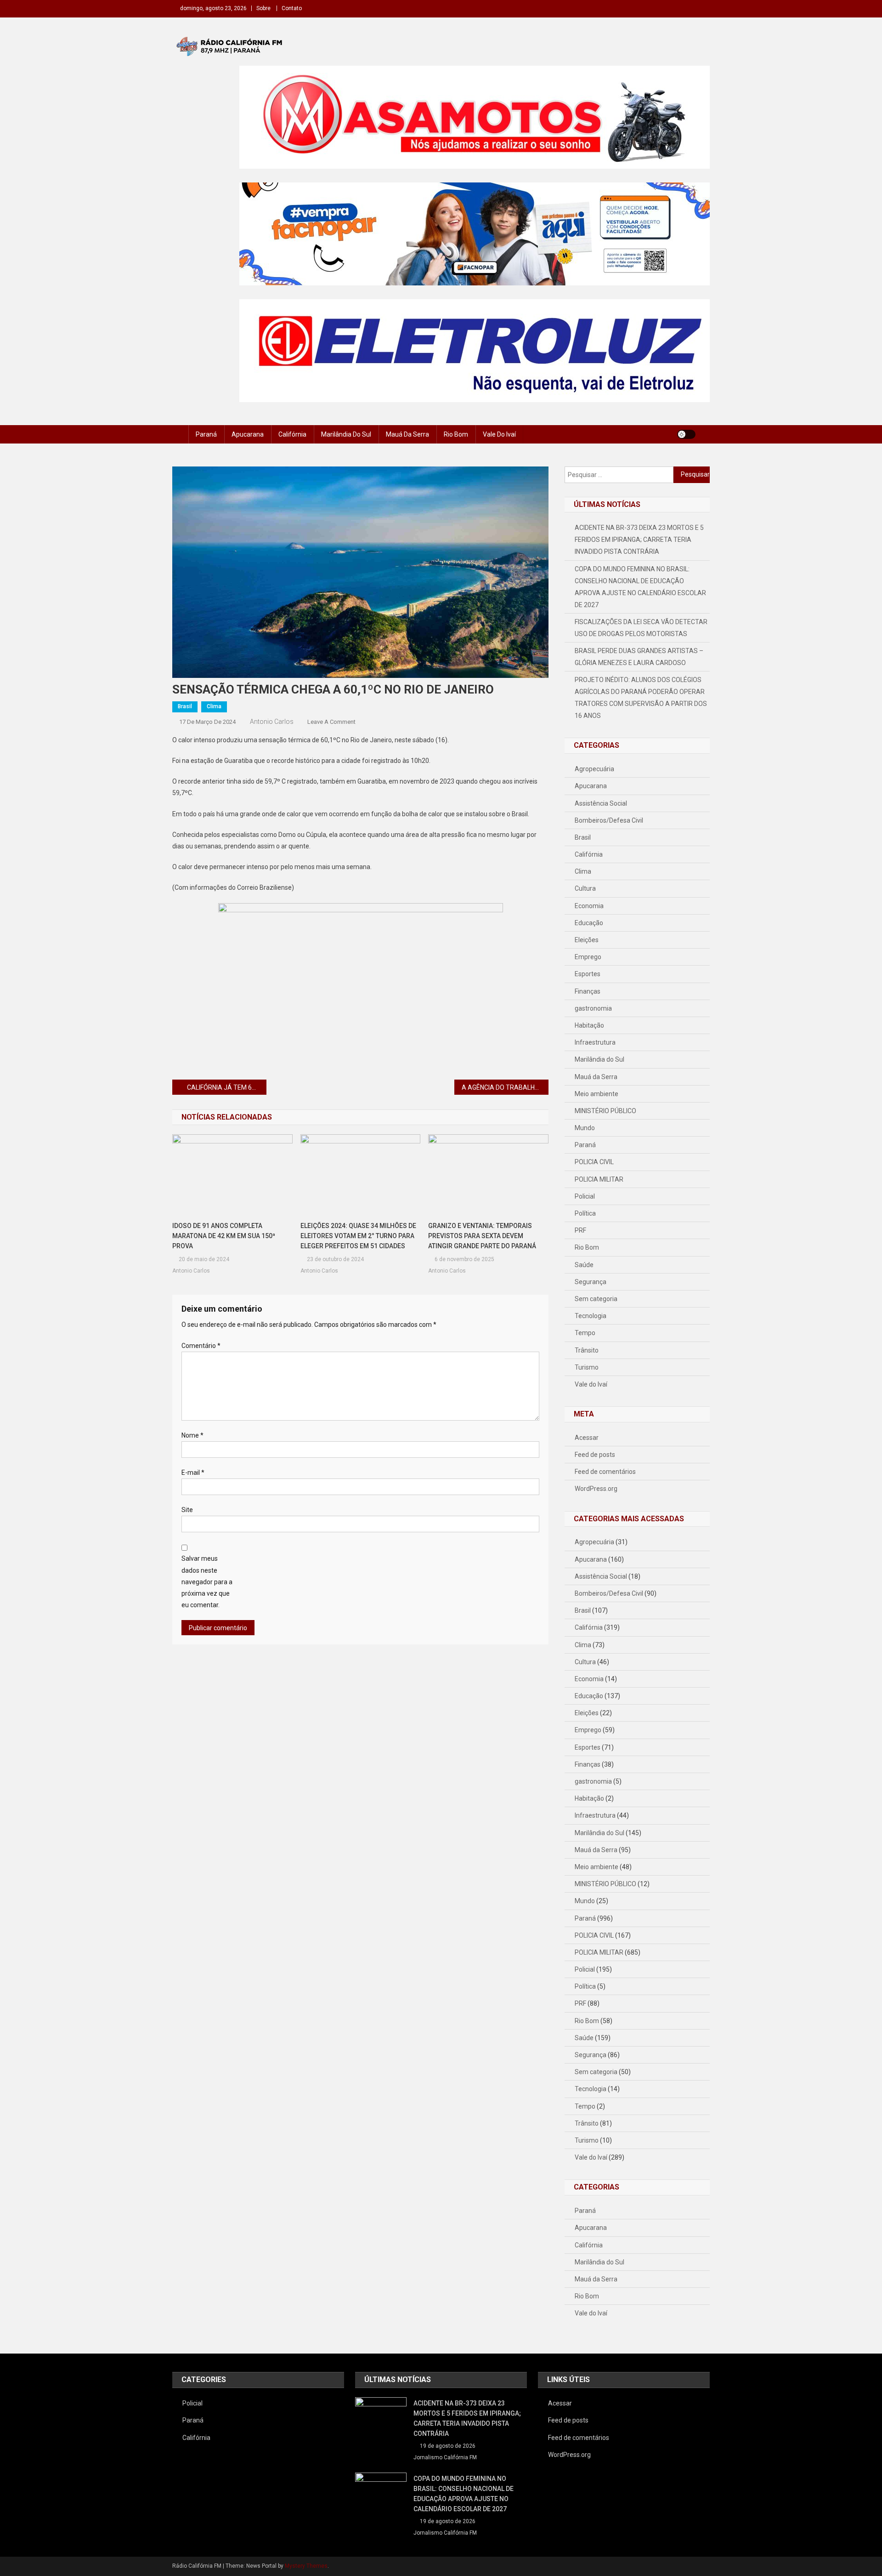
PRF (580, 1230)
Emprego (588, 957)
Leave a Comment (331, 722)
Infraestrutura (595, 1042)
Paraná (206, 434)
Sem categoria (596, 1299)
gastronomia (593, 1008)
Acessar (587, 1438)
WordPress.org (596, 1489)
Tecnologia (591, 1316)
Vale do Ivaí (499, 434)
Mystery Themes (306, 2566)
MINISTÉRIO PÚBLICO (605, 1111)
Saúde (584, 1265)
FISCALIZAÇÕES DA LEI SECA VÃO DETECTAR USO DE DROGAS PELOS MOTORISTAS (641, 628)
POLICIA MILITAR (599, 1179)
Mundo (585, 1128)
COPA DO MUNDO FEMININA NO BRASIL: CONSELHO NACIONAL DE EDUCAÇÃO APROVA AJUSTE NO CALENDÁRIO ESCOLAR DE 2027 (640, 587)
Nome (192, 1435)
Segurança (591, 1282)
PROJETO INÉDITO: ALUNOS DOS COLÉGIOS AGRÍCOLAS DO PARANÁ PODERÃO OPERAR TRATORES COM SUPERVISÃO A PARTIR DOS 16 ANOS (641, 698)
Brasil (185, 706)
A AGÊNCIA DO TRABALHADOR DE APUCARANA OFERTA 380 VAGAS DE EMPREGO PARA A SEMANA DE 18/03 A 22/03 (505, 1087)
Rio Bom (456, 434)
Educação (589, 923)
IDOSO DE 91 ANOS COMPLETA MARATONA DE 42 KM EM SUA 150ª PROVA (224, 1236)
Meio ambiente (596, 1094)
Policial (585, 1196)
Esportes (588, 974)
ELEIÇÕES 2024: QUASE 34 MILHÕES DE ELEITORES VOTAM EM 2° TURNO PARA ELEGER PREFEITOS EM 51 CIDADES (358, 1236)
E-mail (193, 1473)
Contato (292, 8)
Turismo (587, 1367)
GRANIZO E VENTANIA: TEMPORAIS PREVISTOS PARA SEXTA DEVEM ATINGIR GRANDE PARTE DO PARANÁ (482, 1236)
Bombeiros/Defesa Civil (609, 820)
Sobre (263, 8)
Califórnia (292, 434)
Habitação (589, 1025)
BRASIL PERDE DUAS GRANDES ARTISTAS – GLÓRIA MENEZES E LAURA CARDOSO (639, 657)
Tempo (585, 1333)
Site (187, 1510)
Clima (214, 706)
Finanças (588, 991)
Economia (589, 906)
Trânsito (587, 1350)
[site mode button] (686, 434)
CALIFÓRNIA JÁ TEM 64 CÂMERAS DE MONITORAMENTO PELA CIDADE (227, 1087)
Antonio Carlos (272, 722)
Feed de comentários (605, 1472)
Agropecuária (594, 769)
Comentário (201, 1346)
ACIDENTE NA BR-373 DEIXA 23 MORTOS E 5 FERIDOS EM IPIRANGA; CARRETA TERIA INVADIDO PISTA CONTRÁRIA (639, 540)
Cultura (585, 888)
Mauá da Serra (407, 434)
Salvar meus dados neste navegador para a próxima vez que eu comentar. (207, 1582)
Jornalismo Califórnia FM (445, 2457)
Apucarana (248, 434)
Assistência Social (601, 803)
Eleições (587, 940)
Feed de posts (595, 1455)
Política (585, 1213)
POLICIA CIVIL (594, 1162)
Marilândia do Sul (346, 434)
